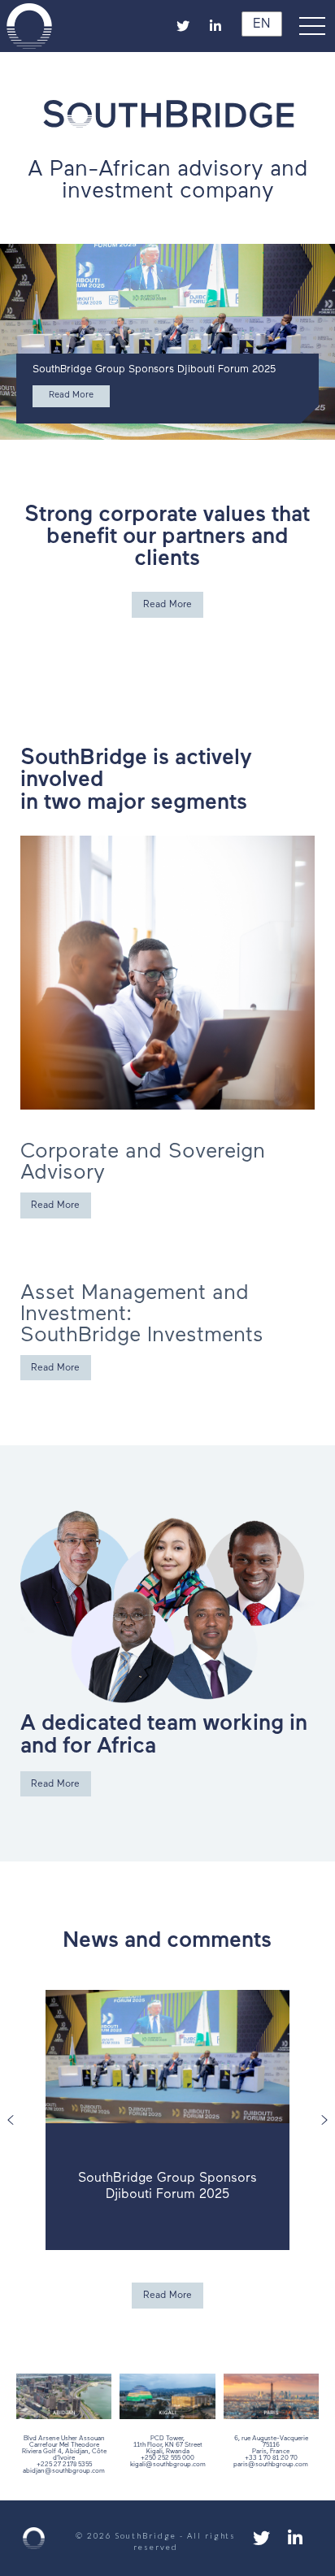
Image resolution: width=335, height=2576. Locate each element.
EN (259, 24)
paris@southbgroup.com (271, 2465)
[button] (315, 26)
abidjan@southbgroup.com (64, 2471)
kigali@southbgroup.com (168, 2465)
